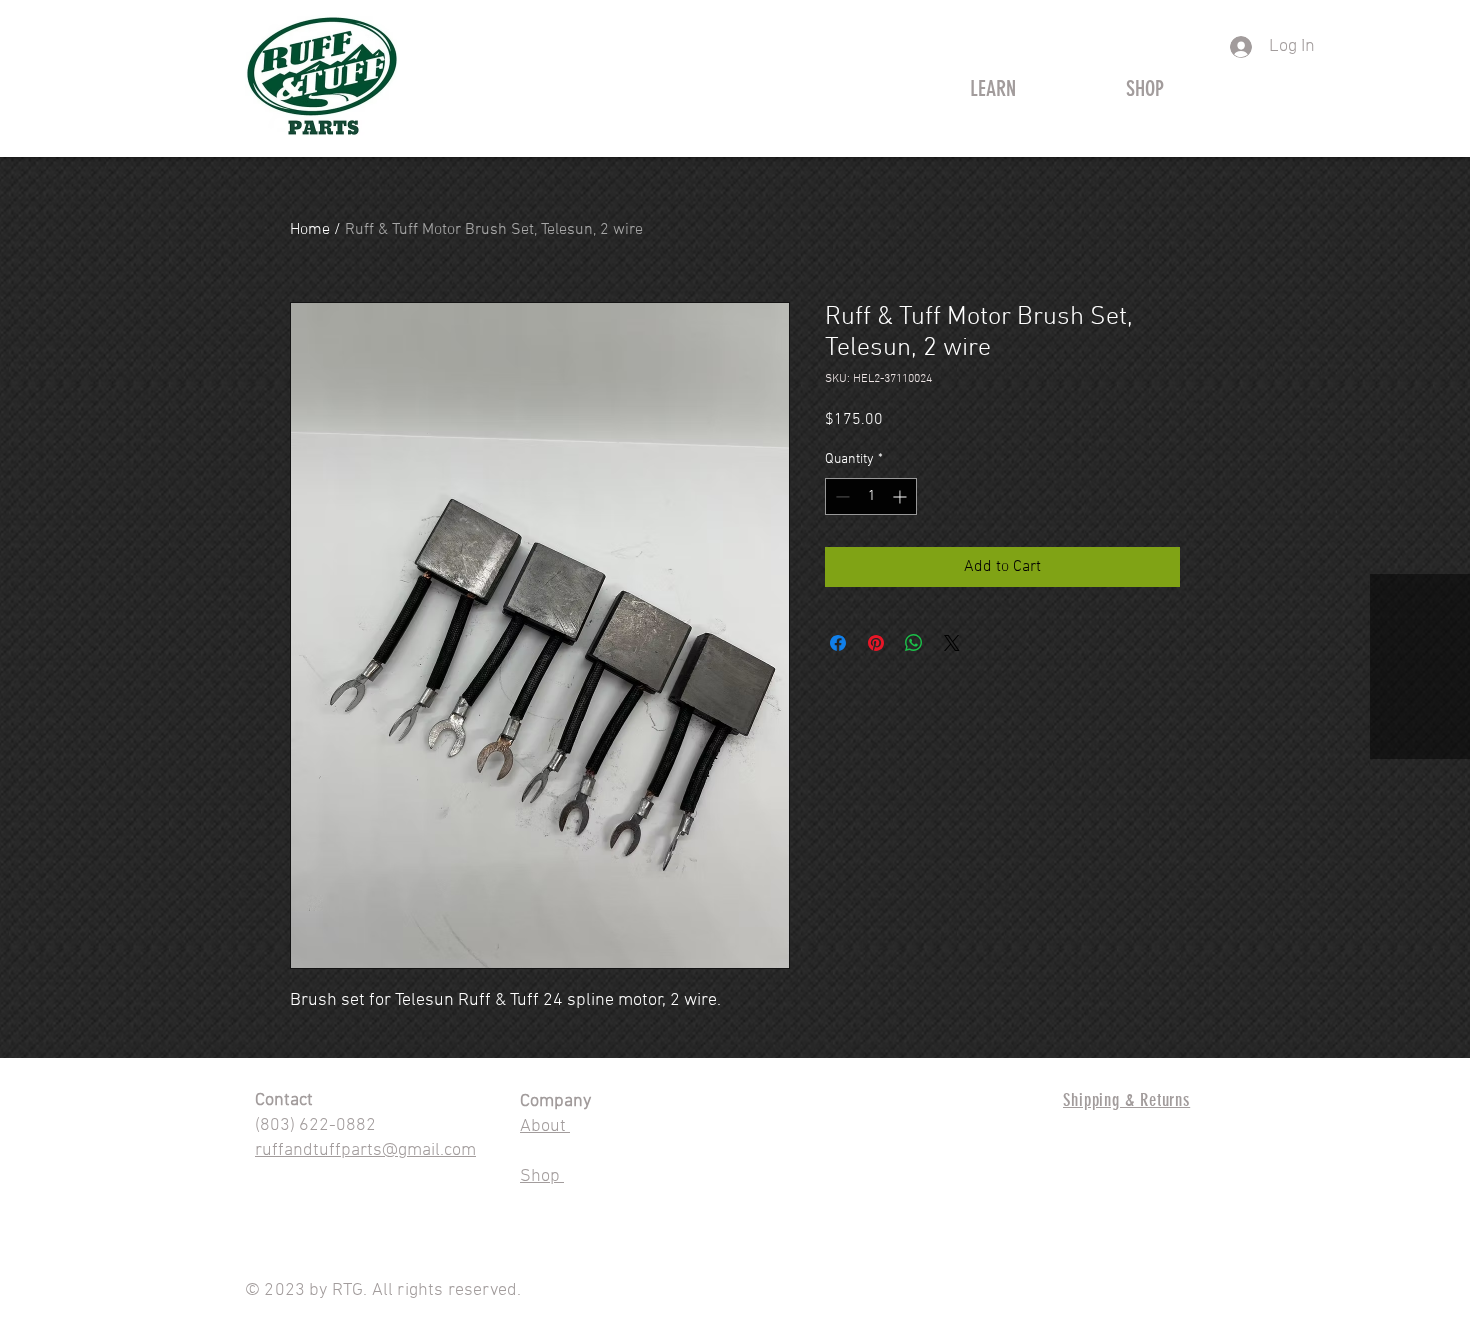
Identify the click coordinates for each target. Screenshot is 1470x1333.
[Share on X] (952, 643)
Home (310, 230)
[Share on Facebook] (838, 643)
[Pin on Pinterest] (876, 643)
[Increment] (901, 496)
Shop (542, 1176)
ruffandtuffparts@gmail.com (365, 1150)
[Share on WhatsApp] (914, 643)
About (545, 1126)
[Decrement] (840, 496)
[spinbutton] (871, 496)
